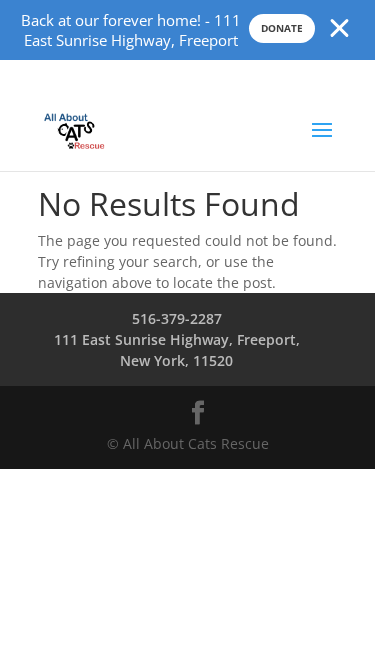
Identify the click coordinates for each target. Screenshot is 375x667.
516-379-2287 (177, 318)
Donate (282, 28)
